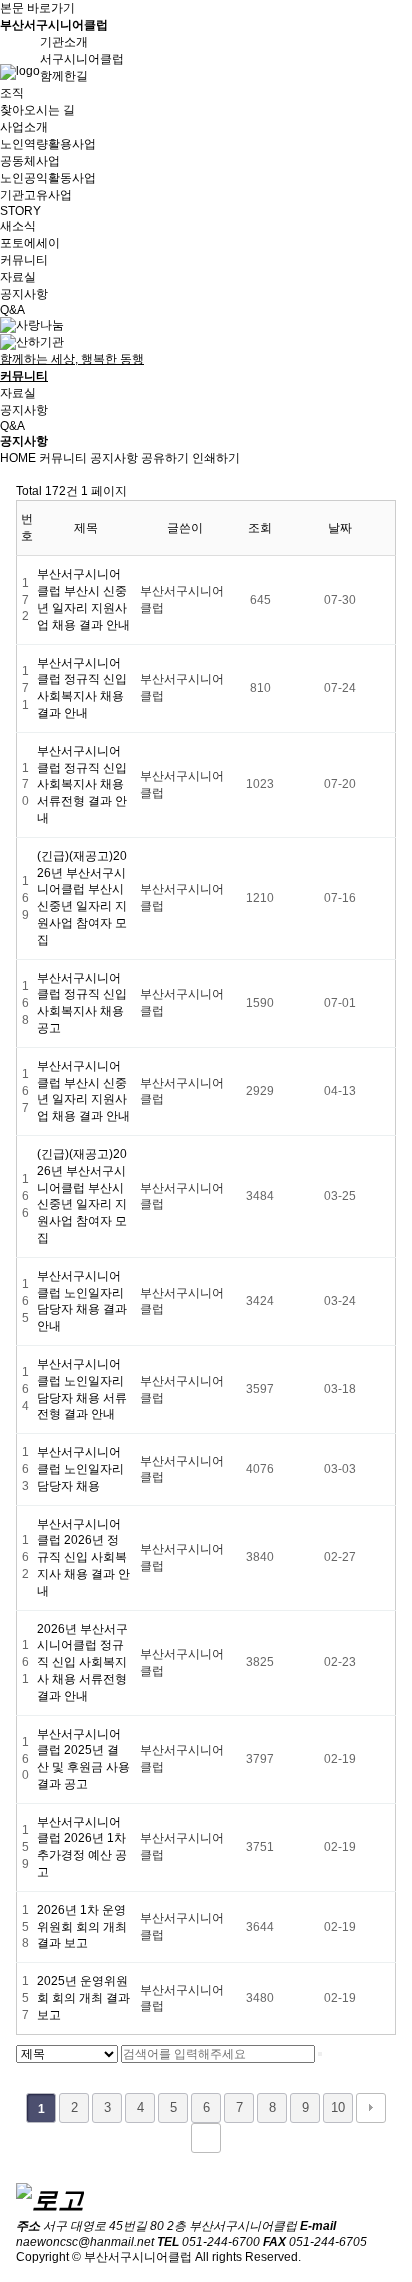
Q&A (12, 310)
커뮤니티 (63, 458)
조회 (260, 528)
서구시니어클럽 (82, 59)
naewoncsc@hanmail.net (85, 2242)
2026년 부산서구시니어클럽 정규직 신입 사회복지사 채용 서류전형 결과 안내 (82, 1662)
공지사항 (24, 294)
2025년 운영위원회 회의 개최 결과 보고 (83, 1998)
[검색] (320, 2054)
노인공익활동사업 (48, 178)
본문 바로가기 (37, 8)
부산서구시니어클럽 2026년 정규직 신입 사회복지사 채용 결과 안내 (83, 1557)
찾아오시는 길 (37, 110)
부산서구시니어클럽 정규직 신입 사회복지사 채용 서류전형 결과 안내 (82, 784)
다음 (371, 2108)
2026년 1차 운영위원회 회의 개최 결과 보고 (82, 1927)
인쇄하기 (216, 458)
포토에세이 (30, 243)
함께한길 (64, 76)
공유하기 (165, 458)
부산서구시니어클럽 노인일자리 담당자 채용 (80, 1469)
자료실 (18, 277)
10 (338, 2107)
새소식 (18, 226)
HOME (18, 458)
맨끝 (206, 2138)
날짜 (340, 528)
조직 (12, 93)
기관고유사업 (36, 195)
